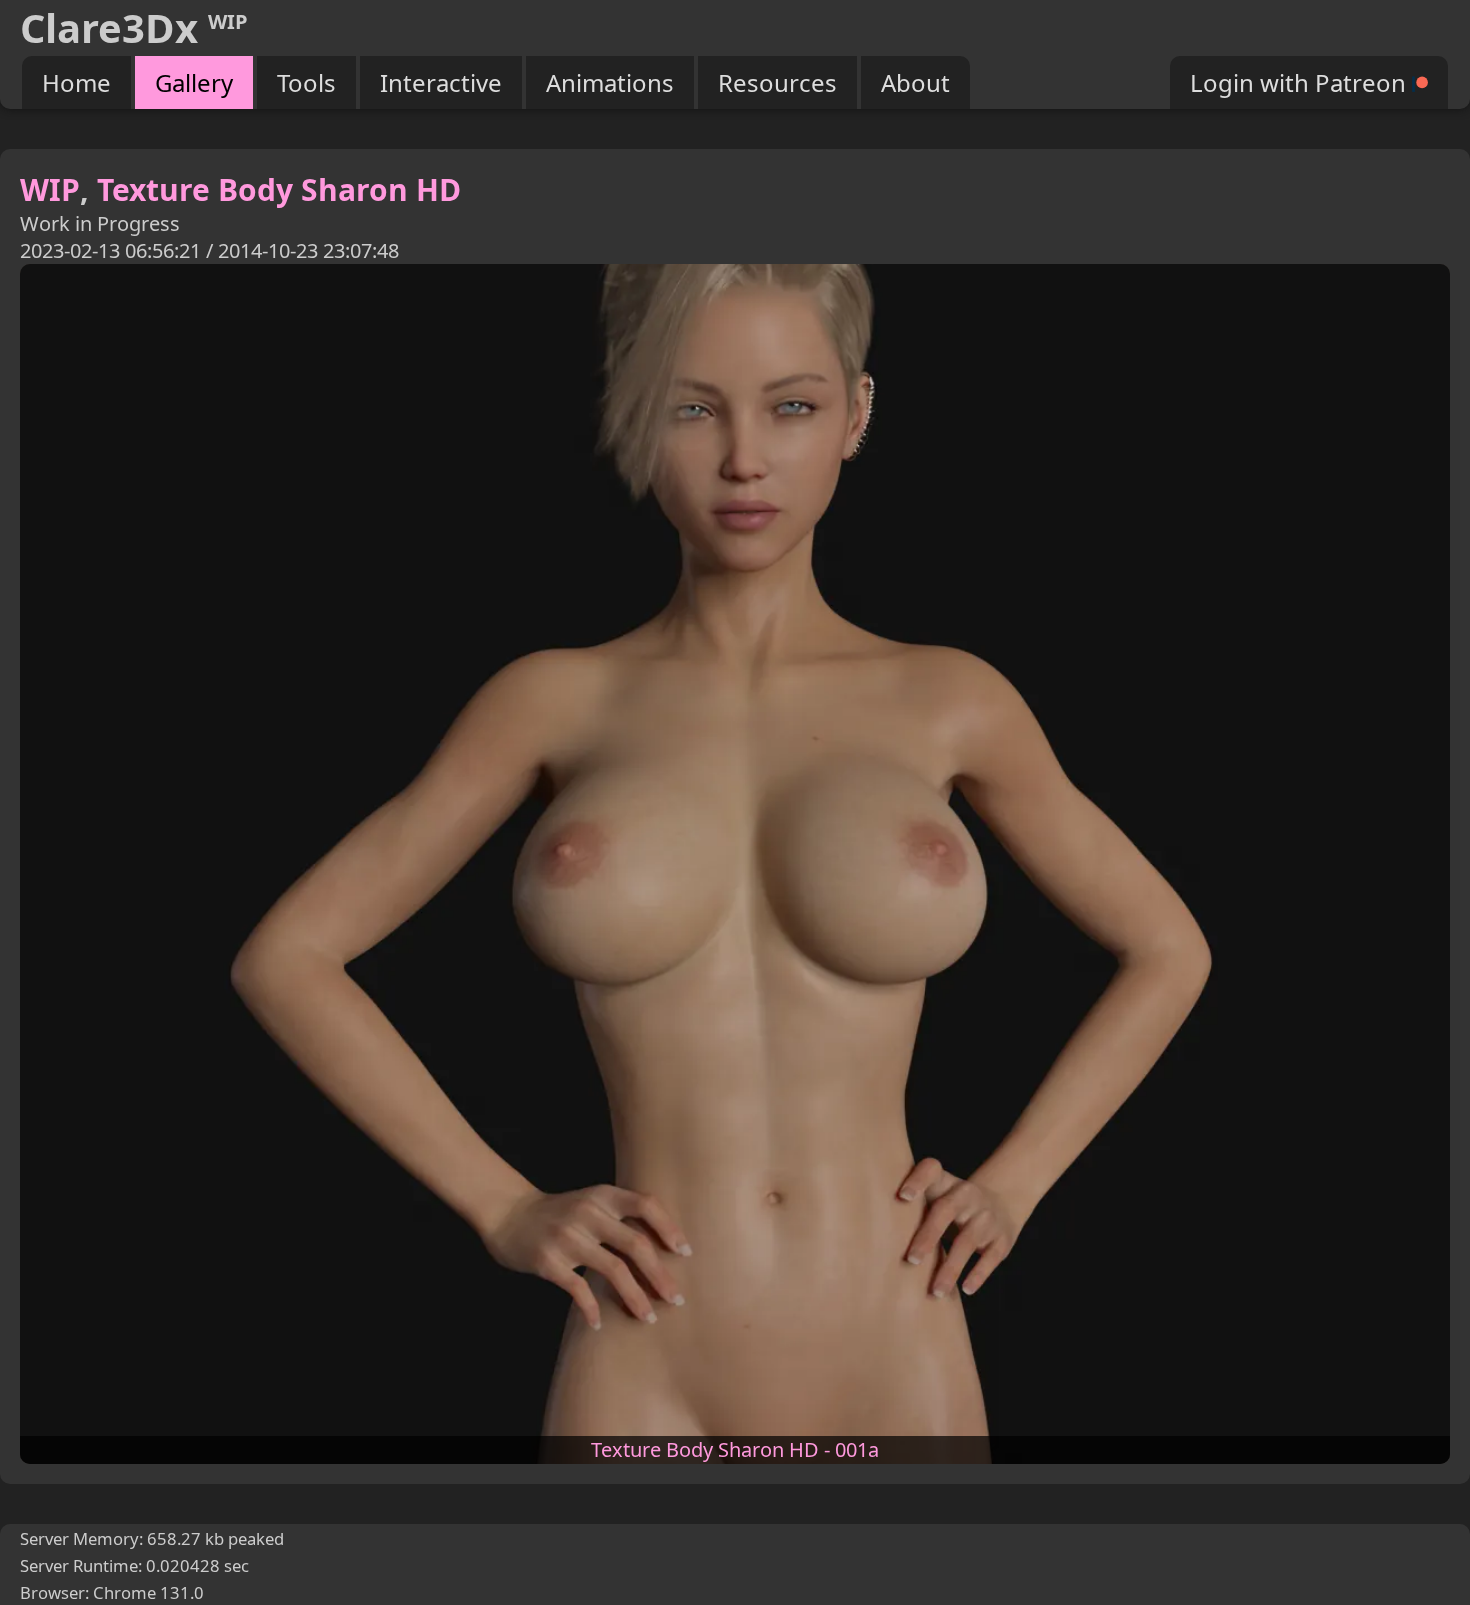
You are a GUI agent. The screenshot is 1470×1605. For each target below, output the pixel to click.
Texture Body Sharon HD (279, 189)
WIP (50, 189)
